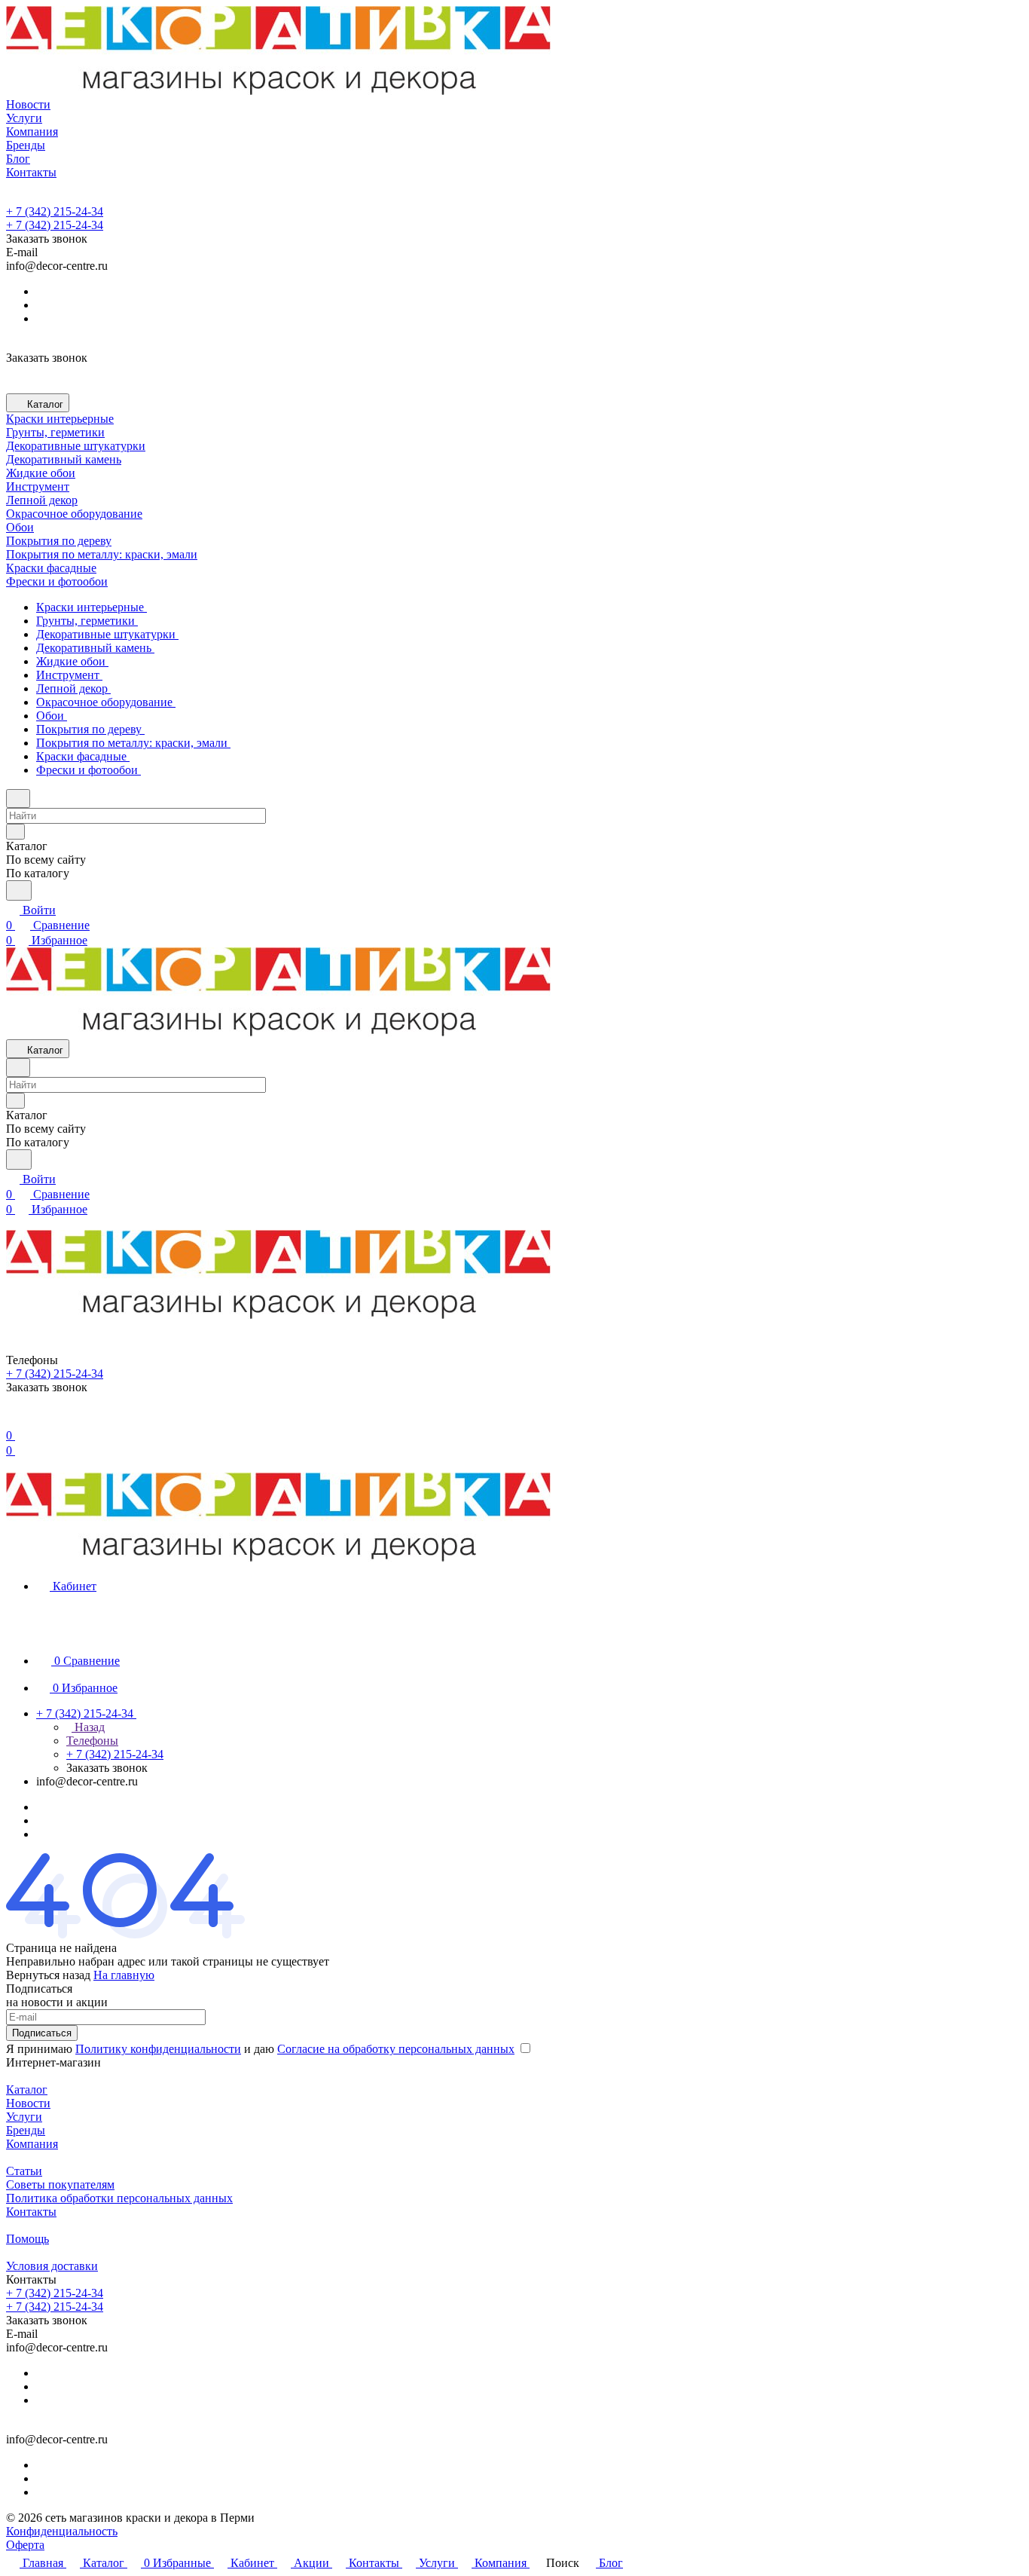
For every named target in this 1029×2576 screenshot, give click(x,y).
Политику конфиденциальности (158, 2049)
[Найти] (19, 890)
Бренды (26, 2130)
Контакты (31, 2212)
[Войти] (13, 1420)
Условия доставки (52, 2266)
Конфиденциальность (62, 2531)
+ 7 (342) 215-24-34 (55, 211)
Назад (88, 1727)
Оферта (25, 2545)
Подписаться (42, 2033)
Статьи (24, 2171)
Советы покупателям (60, 2184)
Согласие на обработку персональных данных (396, 2049)
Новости (28, 2103)
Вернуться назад (48, 1975)
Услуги (24, 2117)
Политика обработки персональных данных (119, 2198)
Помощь (27, 2239)
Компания (32, 2144)
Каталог (27, 2090)
